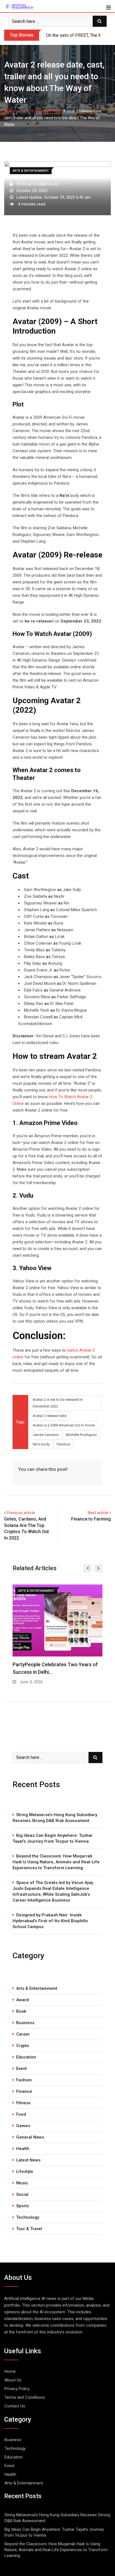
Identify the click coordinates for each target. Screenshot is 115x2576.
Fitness (23, 2103)
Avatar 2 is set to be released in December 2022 (58, 1403)
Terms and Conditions (25, 2397)
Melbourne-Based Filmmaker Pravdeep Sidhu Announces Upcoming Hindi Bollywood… (56, 1672)
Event (21, 2069)
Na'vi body (41, 1444)
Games (23, 2126)
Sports (23, 2206)
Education (26, 2057)
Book (21, 2011)
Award (22, 2000)
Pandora (63, 1444)
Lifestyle (25, 2172)
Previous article (21, 1513)
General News (30, 2137)
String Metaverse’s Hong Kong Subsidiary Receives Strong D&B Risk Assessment (55, 1818)
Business (25, 2023)
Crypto (23, 2046)
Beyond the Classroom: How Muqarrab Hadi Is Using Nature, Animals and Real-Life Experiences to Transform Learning (56, 1862)
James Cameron (46, 1435)
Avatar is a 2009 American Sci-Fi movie (64, 1425)
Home (14, 111)
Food (21, 2114)
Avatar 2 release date (50, 1416)
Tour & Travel (29, 2229)
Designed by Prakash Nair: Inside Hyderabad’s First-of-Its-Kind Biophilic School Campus (50, 1921)
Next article (98, 1513)
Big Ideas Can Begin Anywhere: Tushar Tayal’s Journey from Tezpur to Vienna (53, 1838)
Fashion (24, 2080)
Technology (28, 2217)
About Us (13, 2380)
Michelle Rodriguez (81, 1435)
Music (22, 2183)
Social (22, 2194)
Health (23, 2149)
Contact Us (15, 2406)
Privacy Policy (17, 2389)
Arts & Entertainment (41, 111)
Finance (24, 2091)
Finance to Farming (91, 1519)
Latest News (28, 2160)
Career (23, 2034)
